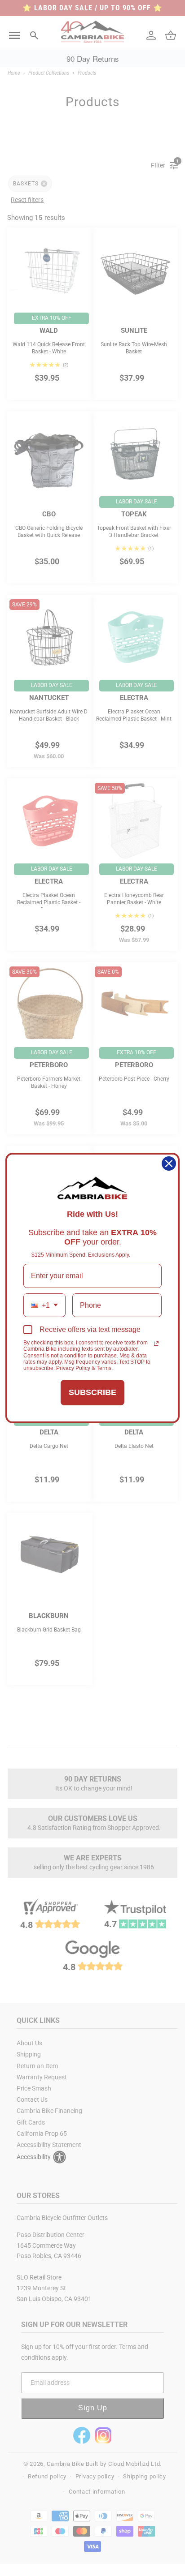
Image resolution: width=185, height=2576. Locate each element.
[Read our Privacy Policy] (156, 1344)
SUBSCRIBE (92, 1392)
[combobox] (44, 1305)
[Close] (169, 1163)
